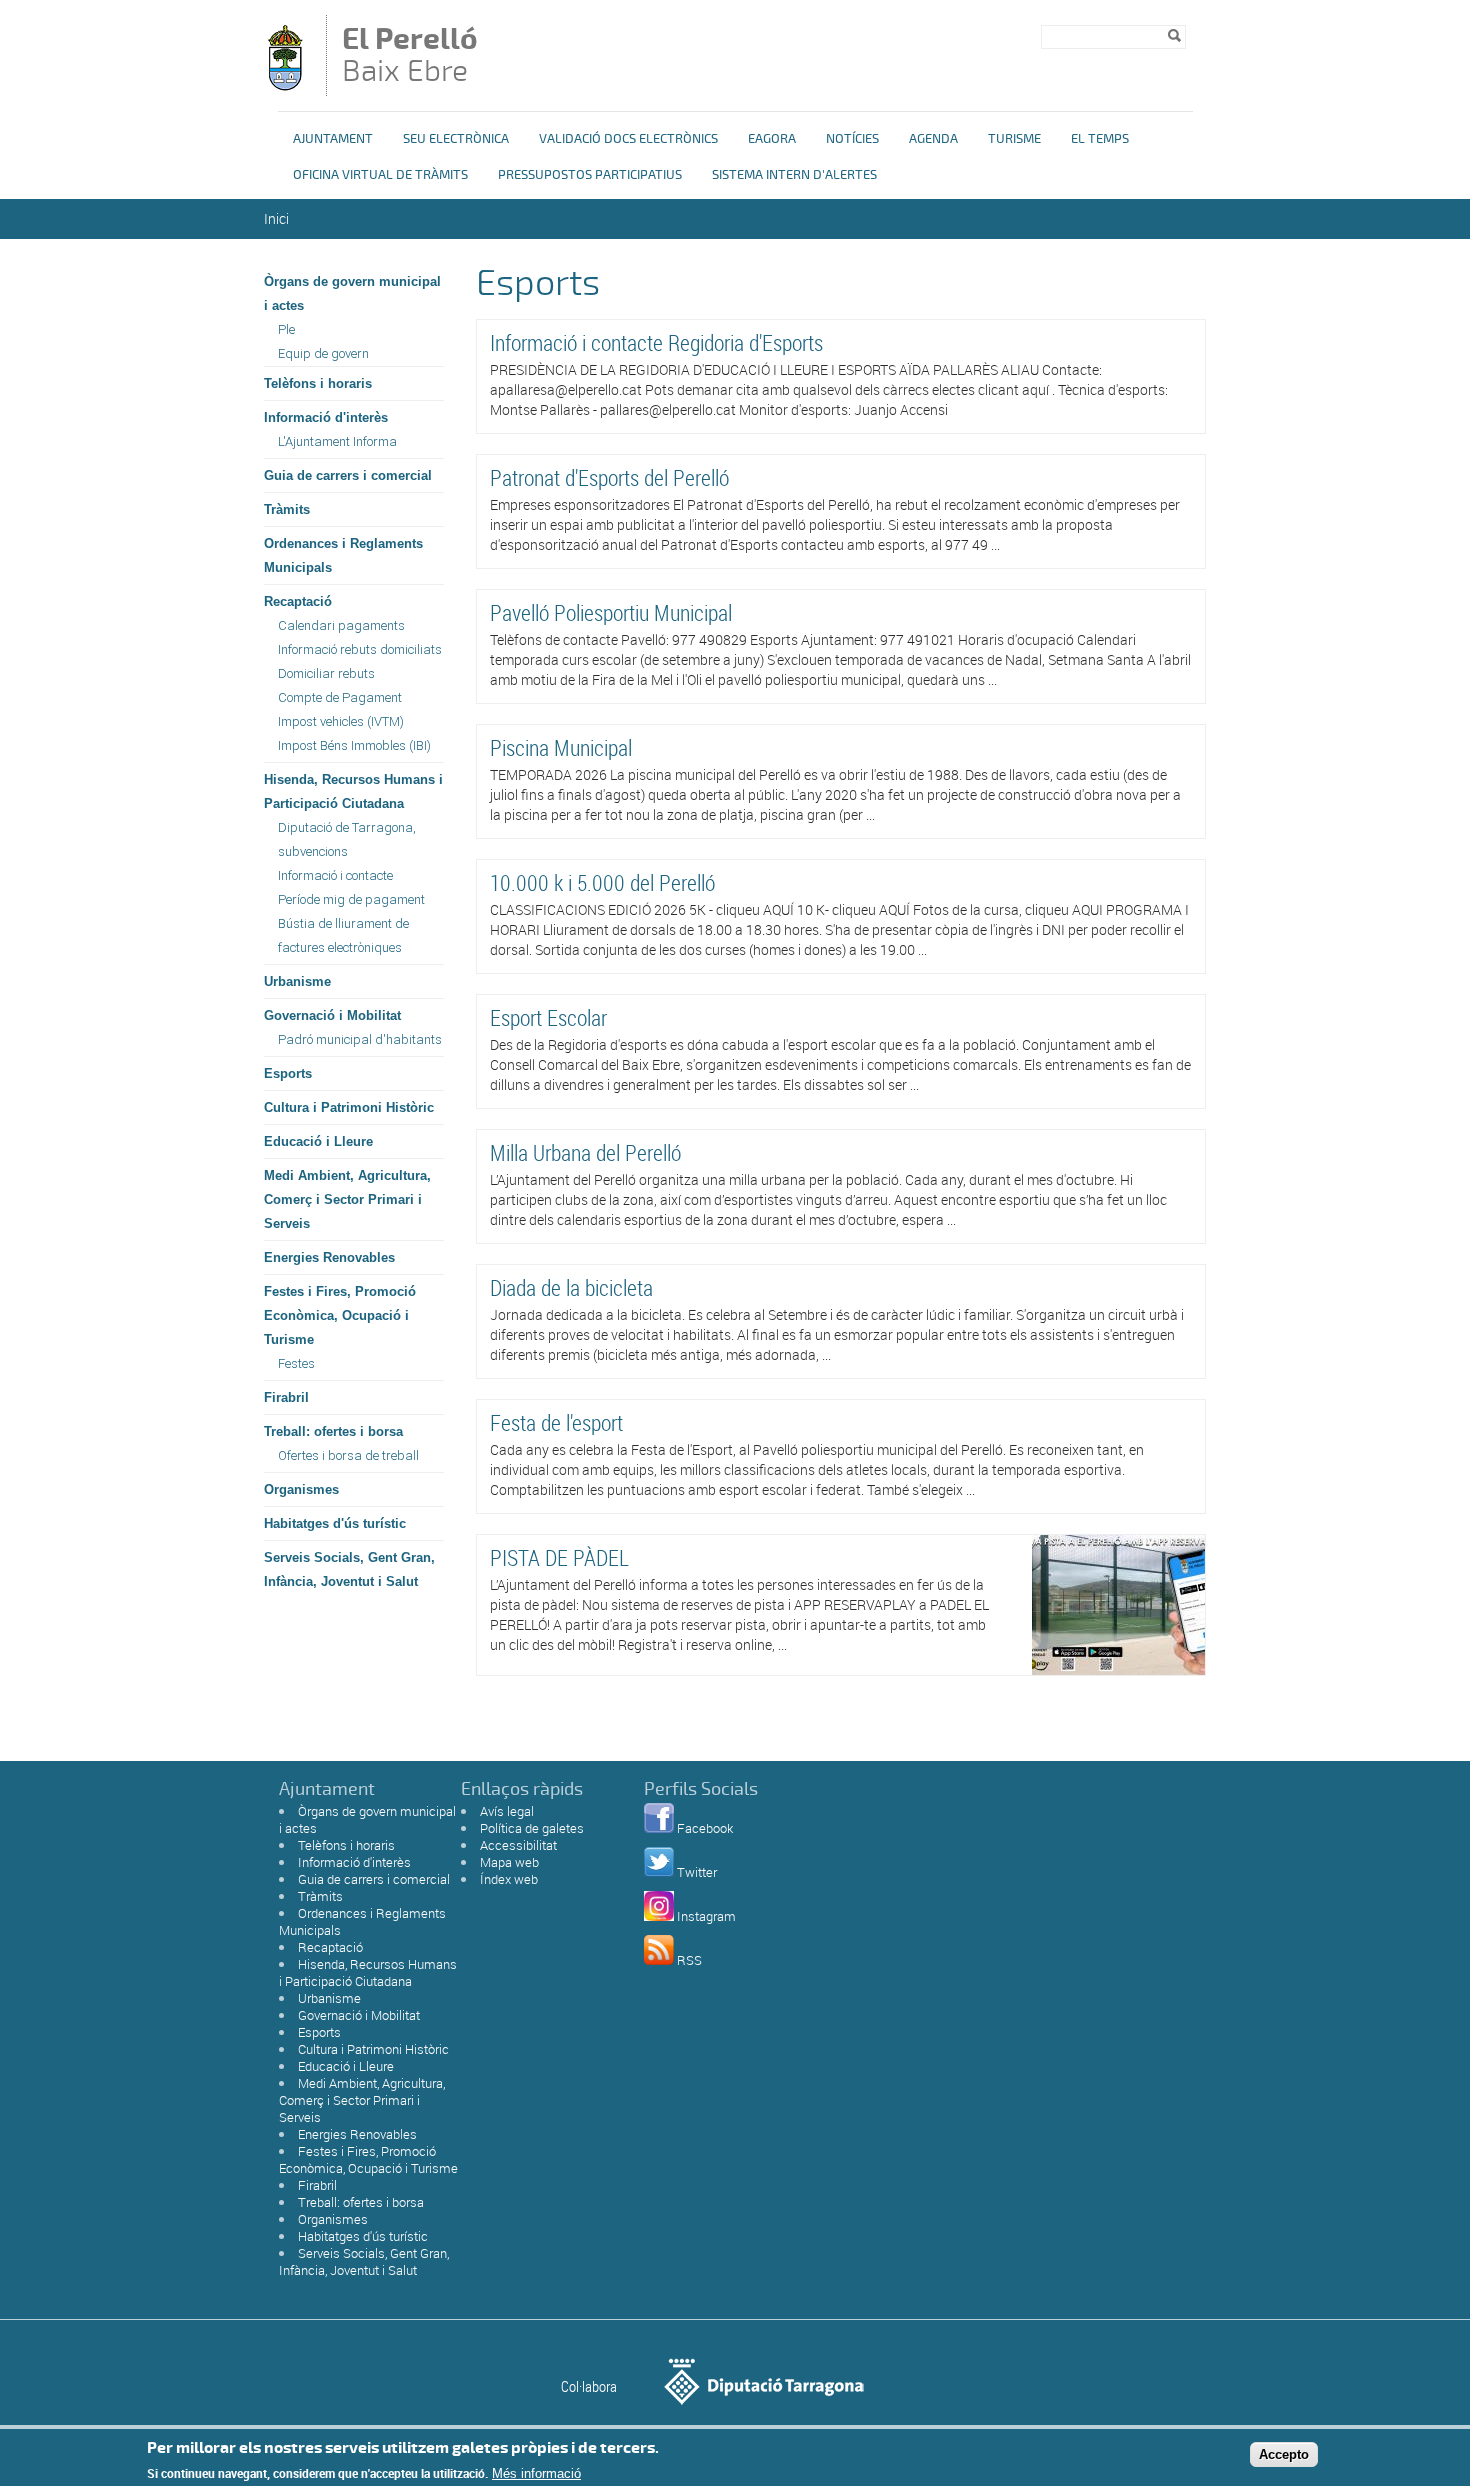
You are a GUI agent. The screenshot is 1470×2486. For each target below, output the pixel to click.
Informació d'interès (326, 417)
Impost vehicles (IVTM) (341, 721)
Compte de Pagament (340, 697)
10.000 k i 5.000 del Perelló (602, 882)
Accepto (1284, 2454)
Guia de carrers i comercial (348, 475)
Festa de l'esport (556, 1422)
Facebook (705, 1828)
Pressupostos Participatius (590, 175)
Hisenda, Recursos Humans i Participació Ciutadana (353, 791)
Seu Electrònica (456, 139)
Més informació (536, 2473)
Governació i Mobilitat (332, 1015)
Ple (286, 329)
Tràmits (287, 509)
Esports (288, 1073)
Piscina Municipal (561, 747)
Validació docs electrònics (628, 139)
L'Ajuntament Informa (337, 441)
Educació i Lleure (318, 1141)
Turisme (1014, 139)
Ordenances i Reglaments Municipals (343, 555)
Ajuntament (333, 139)
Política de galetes (532, 1828)
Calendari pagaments (341, 625)
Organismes (301, 1489)
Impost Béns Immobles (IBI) (354, 745)
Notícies (852, 139)
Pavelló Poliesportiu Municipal (611, 612)
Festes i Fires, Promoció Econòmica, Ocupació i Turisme (340, 1315)
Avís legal (507, 1811)
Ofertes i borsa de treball (348, 1455)
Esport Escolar (548, 1017)
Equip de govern (323, 353)
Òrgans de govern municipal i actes (352, 293)
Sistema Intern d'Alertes (794, 175)
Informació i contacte (335, 875)
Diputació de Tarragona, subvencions (347, 839)
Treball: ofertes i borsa (333, 1431)
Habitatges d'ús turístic (335, 1523)
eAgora (772, 139)
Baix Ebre (410, 57)
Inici (276, 218)
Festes (296, 1363)
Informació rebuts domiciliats (360, 649)
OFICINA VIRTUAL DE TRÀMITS (380, 175)
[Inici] (285, 86)
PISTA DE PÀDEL (559, 1557)
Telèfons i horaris (318, 383)
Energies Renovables (329, 1257)
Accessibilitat (518, 1845)
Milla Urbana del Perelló (585, 1152)
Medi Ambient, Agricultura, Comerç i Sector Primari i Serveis (347, 1199)
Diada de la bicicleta (571, 1287)
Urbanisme (297, 981)
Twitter (697, 1872)
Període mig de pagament (351, 899)
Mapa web (509, 1862)
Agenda (933, 139)
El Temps (1100, 139)
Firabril (286, 1397)
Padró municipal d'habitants (360, 1039)
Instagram (706, 1916)
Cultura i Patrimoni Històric (349, 1107)
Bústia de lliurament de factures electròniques (343, 935)
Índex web (509, 1879)
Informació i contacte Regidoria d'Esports (656, 342)
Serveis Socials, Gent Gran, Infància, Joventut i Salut (349, 1569)
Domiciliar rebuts (326, 673)
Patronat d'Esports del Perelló (609, 477)
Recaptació (298, 601)
